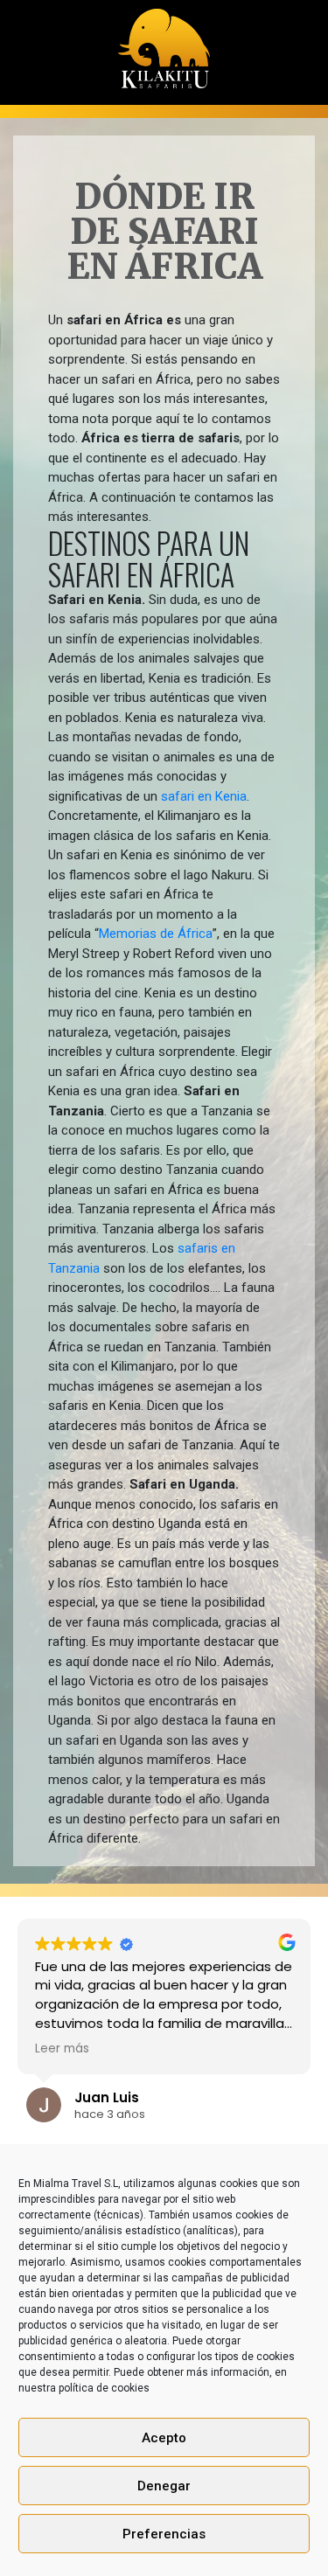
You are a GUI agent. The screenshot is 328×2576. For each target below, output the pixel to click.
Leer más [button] (189, 2049)
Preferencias (164, 2534)
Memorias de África (156, 934)
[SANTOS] (164, 43)
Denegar (164, 2486)
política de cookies (104, 2388)
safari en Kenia (202, 796)
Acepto (164, 2438)
